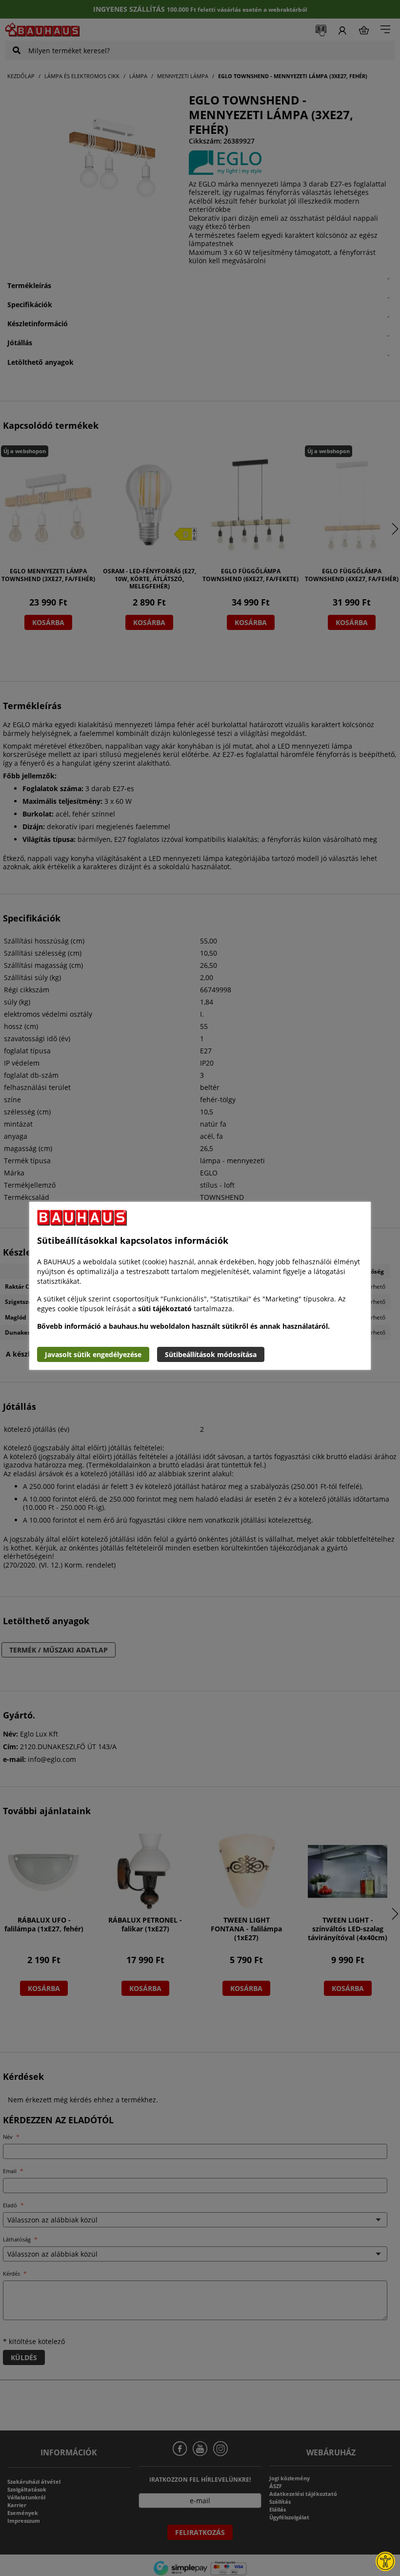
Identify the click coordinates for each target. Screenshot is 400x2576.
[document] (200, 1286)
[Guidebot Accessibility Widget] (385, 2561)
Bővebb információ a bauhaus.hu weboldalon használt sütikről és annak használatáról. (183, 1326)
